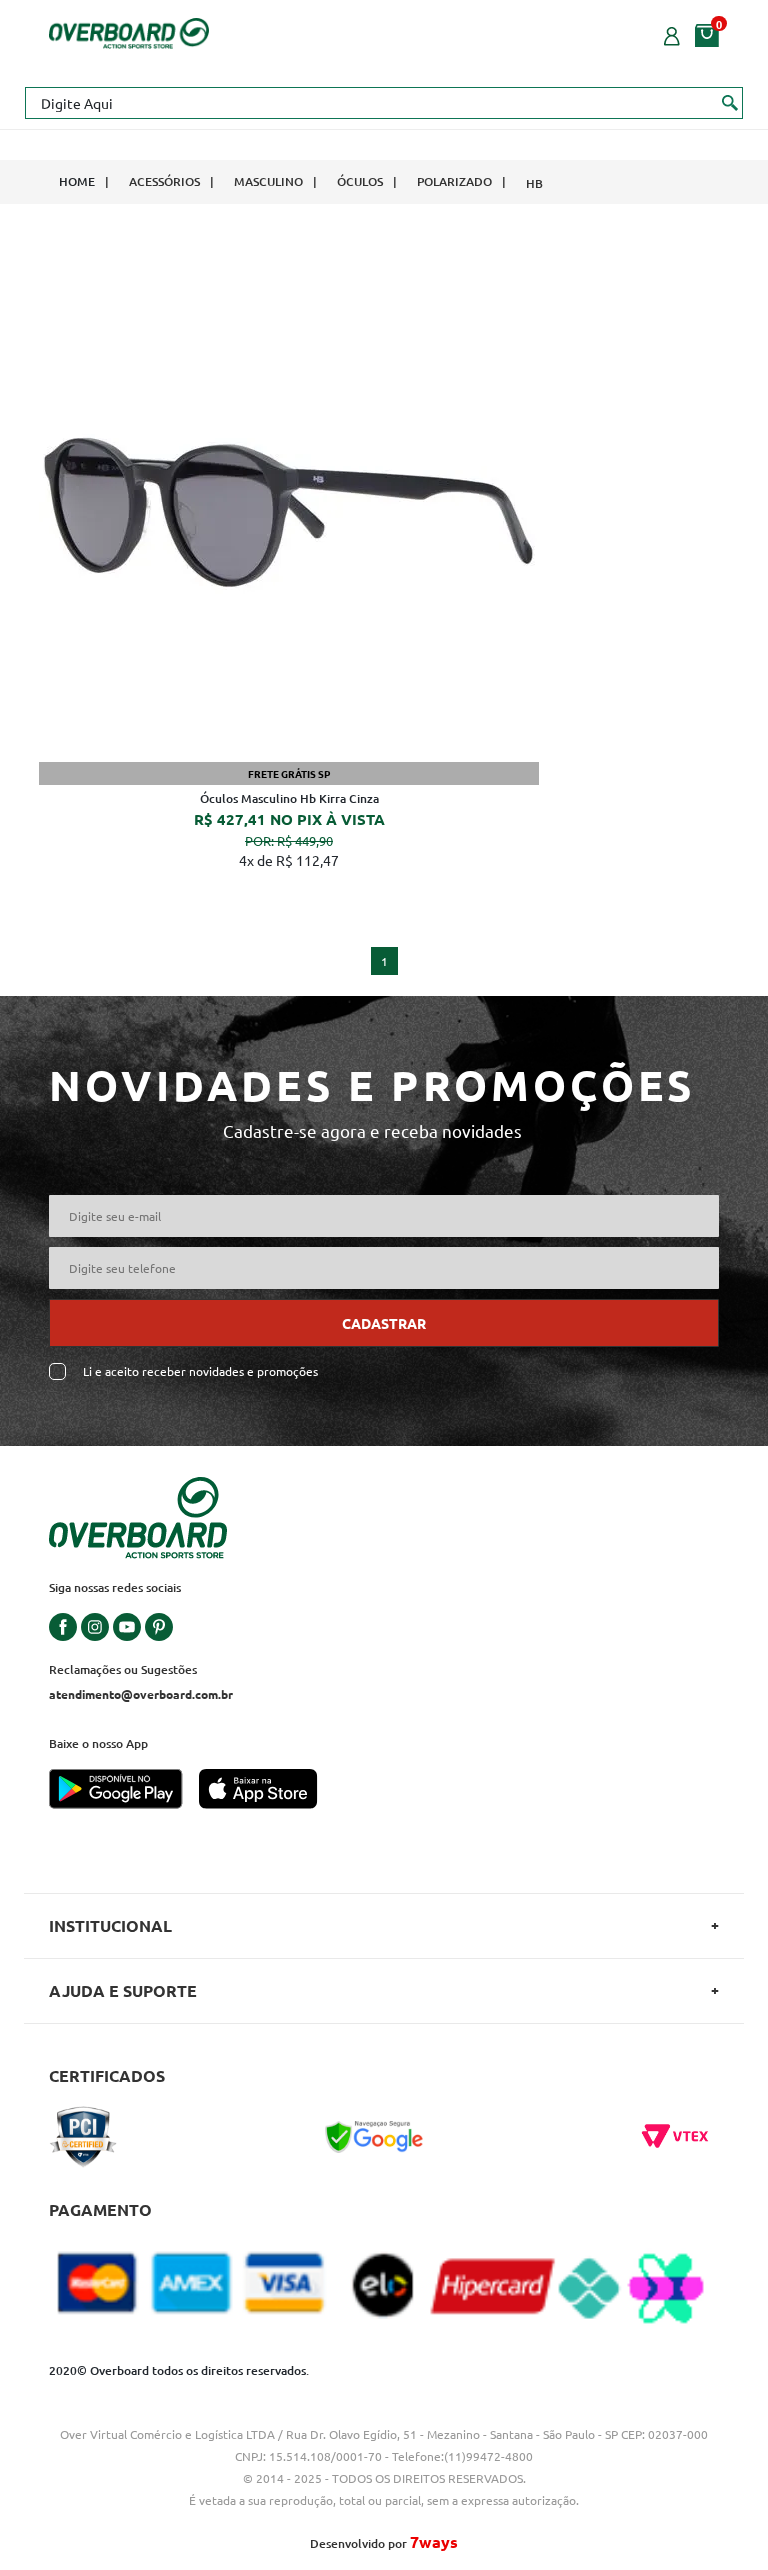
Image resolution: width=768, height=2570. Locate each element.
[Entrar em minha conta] (672, 34)
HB (534, 183)
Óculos (360, 181)
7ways (434, 2541)
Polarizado (454, 181)
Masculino (268, 181)
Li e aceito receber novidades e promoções (200, 1371)
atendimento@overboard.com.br (141, 1694)
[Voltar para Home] (129, 31)
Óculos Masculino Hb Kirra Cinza (289, 798)
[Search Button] (730, 102)
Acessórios (164, 181)
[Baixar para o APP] (124, 1791)
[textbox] (384, 103)
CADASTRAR (384, 1323)
